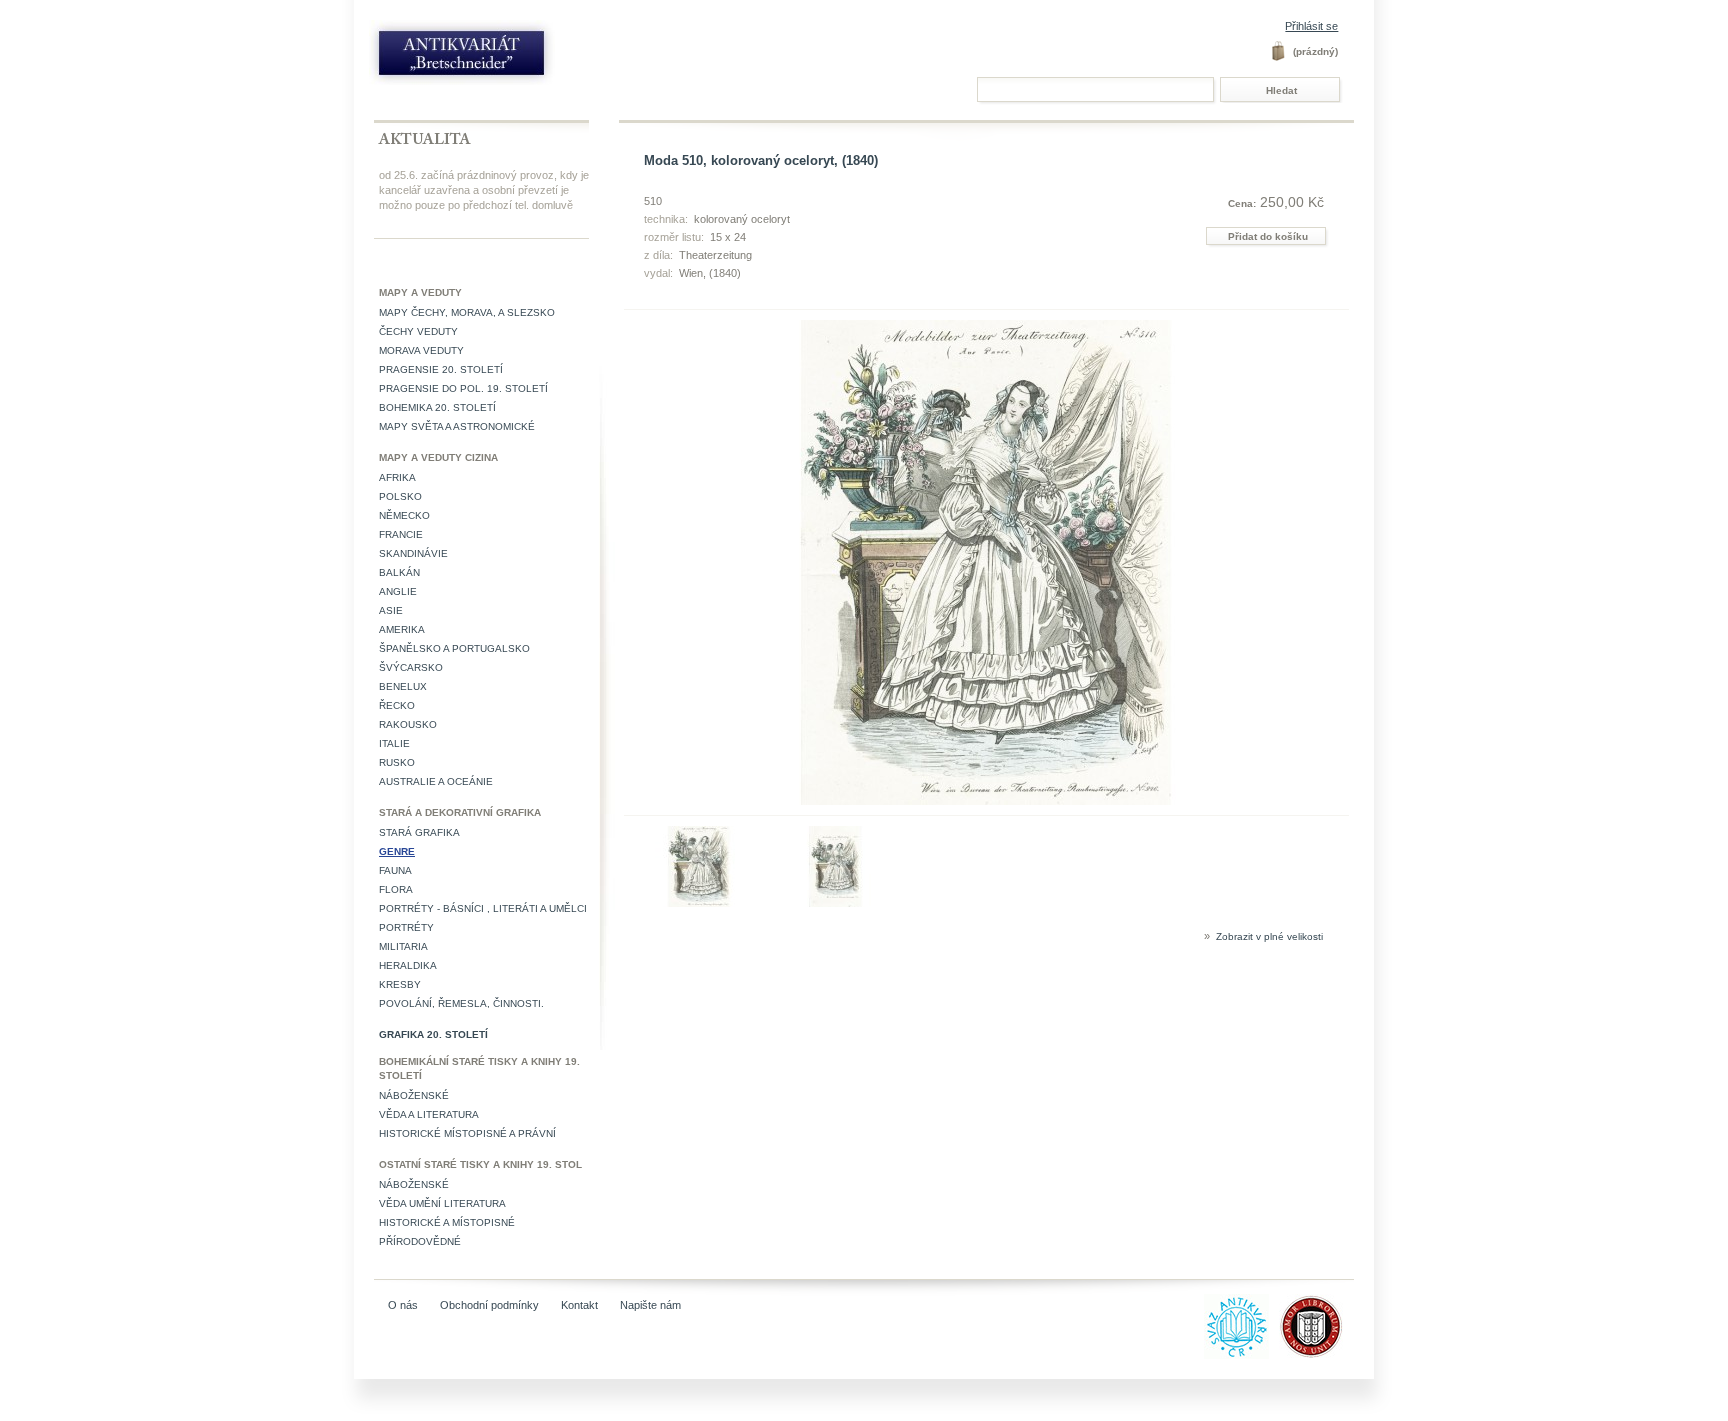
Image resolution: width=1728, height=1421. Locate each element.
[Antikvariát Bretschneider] (506, 57)
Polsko (400, 496)
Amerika (402, 629)
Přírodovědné (420, 1241)
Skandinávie (413, 553)
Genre (397, 851)
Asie (391, 610)
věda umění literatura (442, 1203)
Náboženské (414, 1095)
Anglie (398, 591)
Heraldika (408, 965)
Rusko (397, 762)
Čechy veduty (418, 331)
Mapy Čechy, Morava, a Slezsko (467, 312)
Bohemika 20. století (437, 407)
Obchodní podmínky (489, 1305)
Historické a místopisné (447, 1222)
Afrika (397, 477)
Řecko (397, 705)
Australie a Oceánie (436, 781)
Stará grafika (419, 832)
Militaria (403, 946)
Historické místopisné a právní (467, 1133)
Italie (394, 743)
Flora (396, 889)
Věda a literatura (429, 1114)
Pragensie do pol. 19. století (463, 388)
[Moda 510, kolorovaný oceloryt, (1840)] (699, 903)
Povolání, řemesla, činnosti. (461, 1003)
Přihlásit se (1311, 26)
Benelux (403, 686)
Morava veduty (421, 350)
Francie (401, 534)
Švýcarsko (411, 667)
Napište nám (650, 1305)
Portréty (406, 927)
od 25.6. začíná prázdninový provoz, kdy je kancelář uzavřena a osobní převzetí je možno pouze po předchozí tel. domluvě (484, 190)
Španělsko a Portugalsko (454, 648)
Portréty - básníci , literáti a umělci (483, 908)
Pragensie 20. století (441, 369)
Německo (404, 515)
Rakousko (408, 724)
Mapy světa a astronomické (457, 426)
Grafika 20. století (433, 1034)
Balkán (399, 572)
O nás (403, 1305)
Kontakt (579, 1305)
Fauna (395, 870)
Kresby (400, 984)
